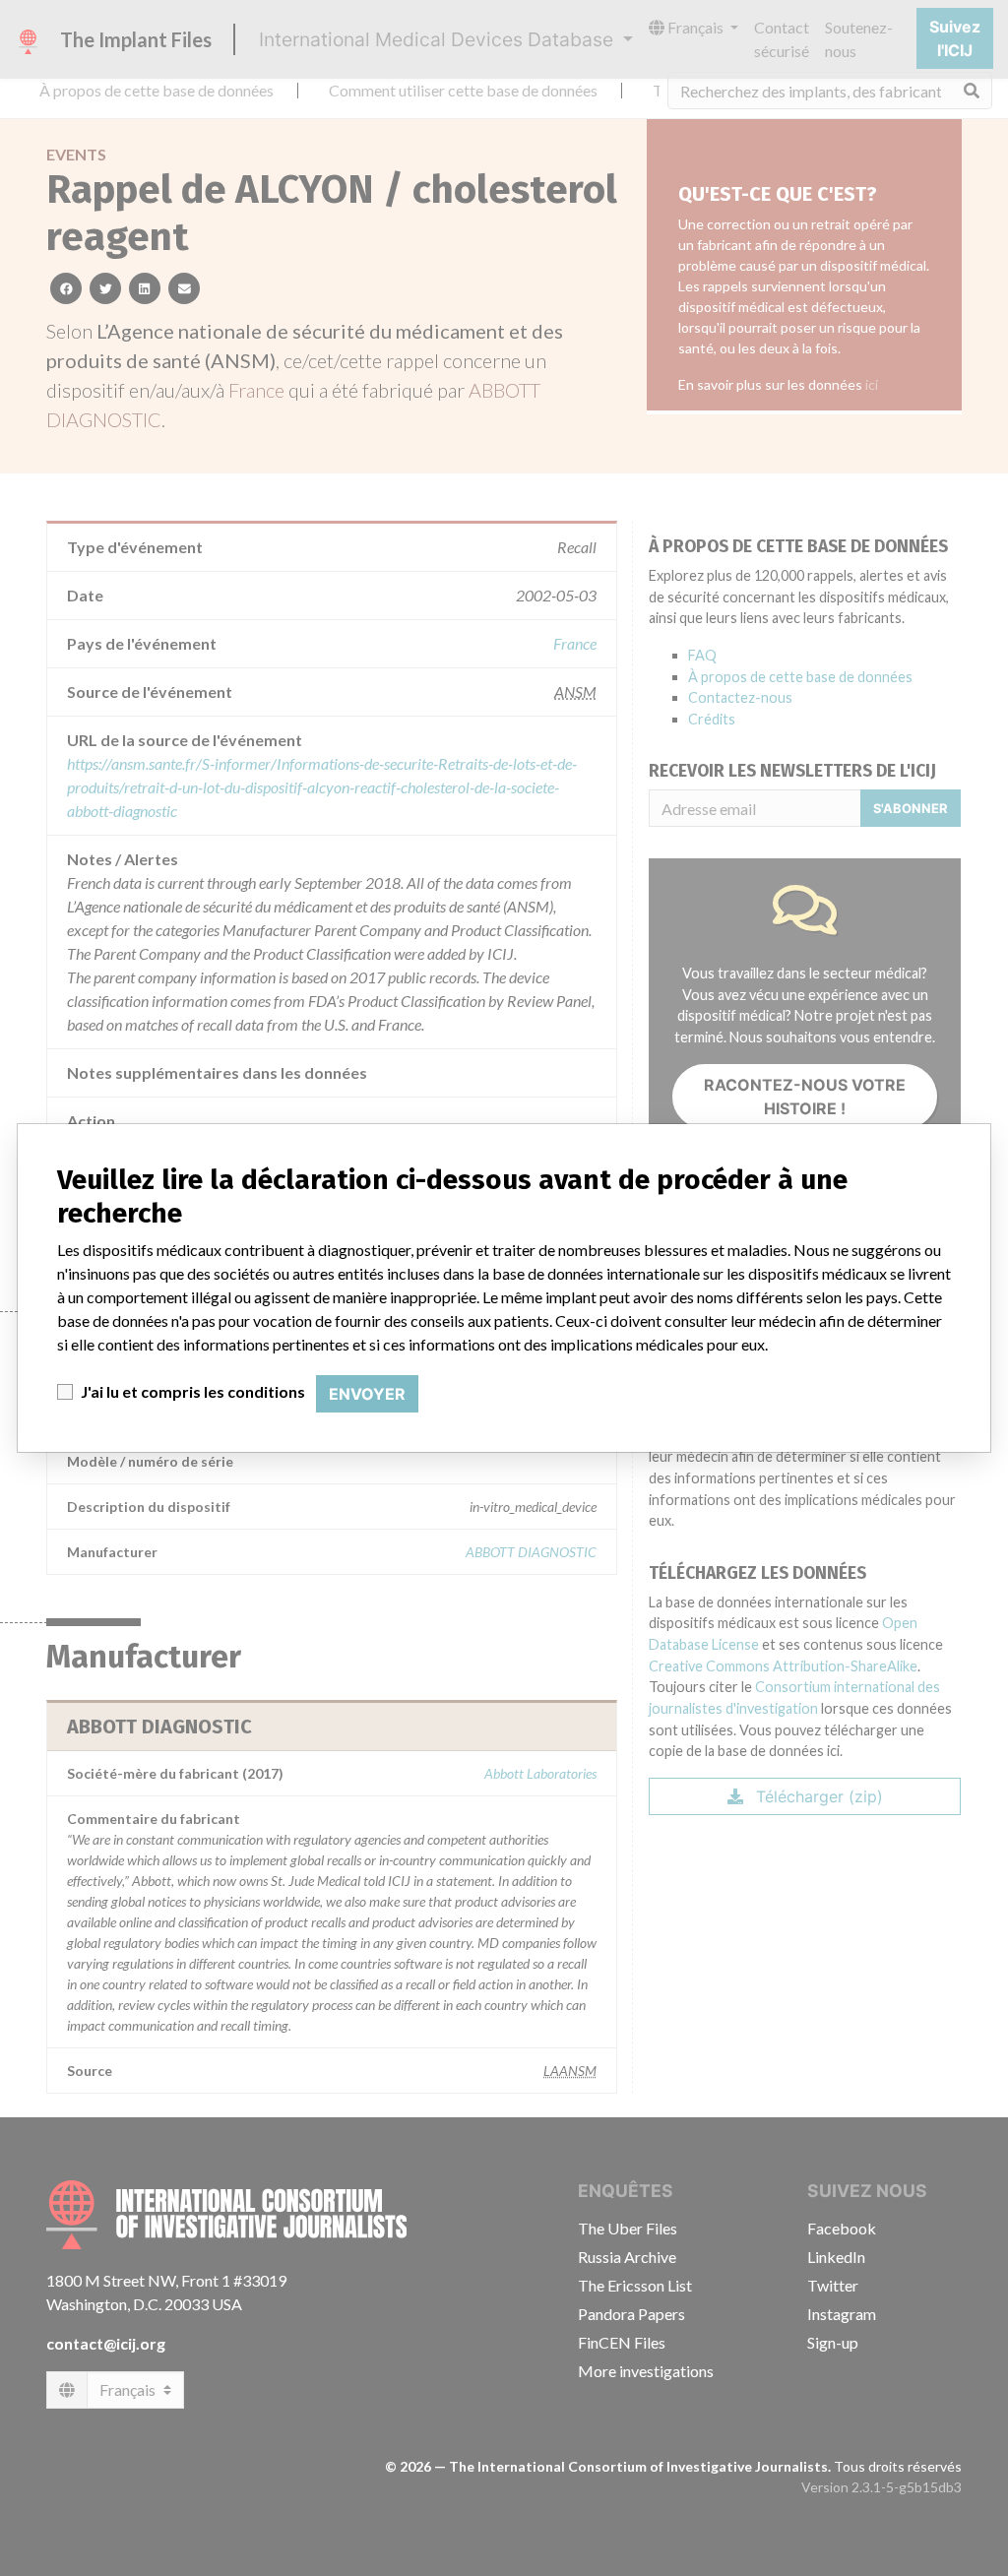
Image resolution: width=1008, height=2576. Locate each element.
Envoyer (367, 1394)
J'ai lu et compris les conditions (193, 1391)
